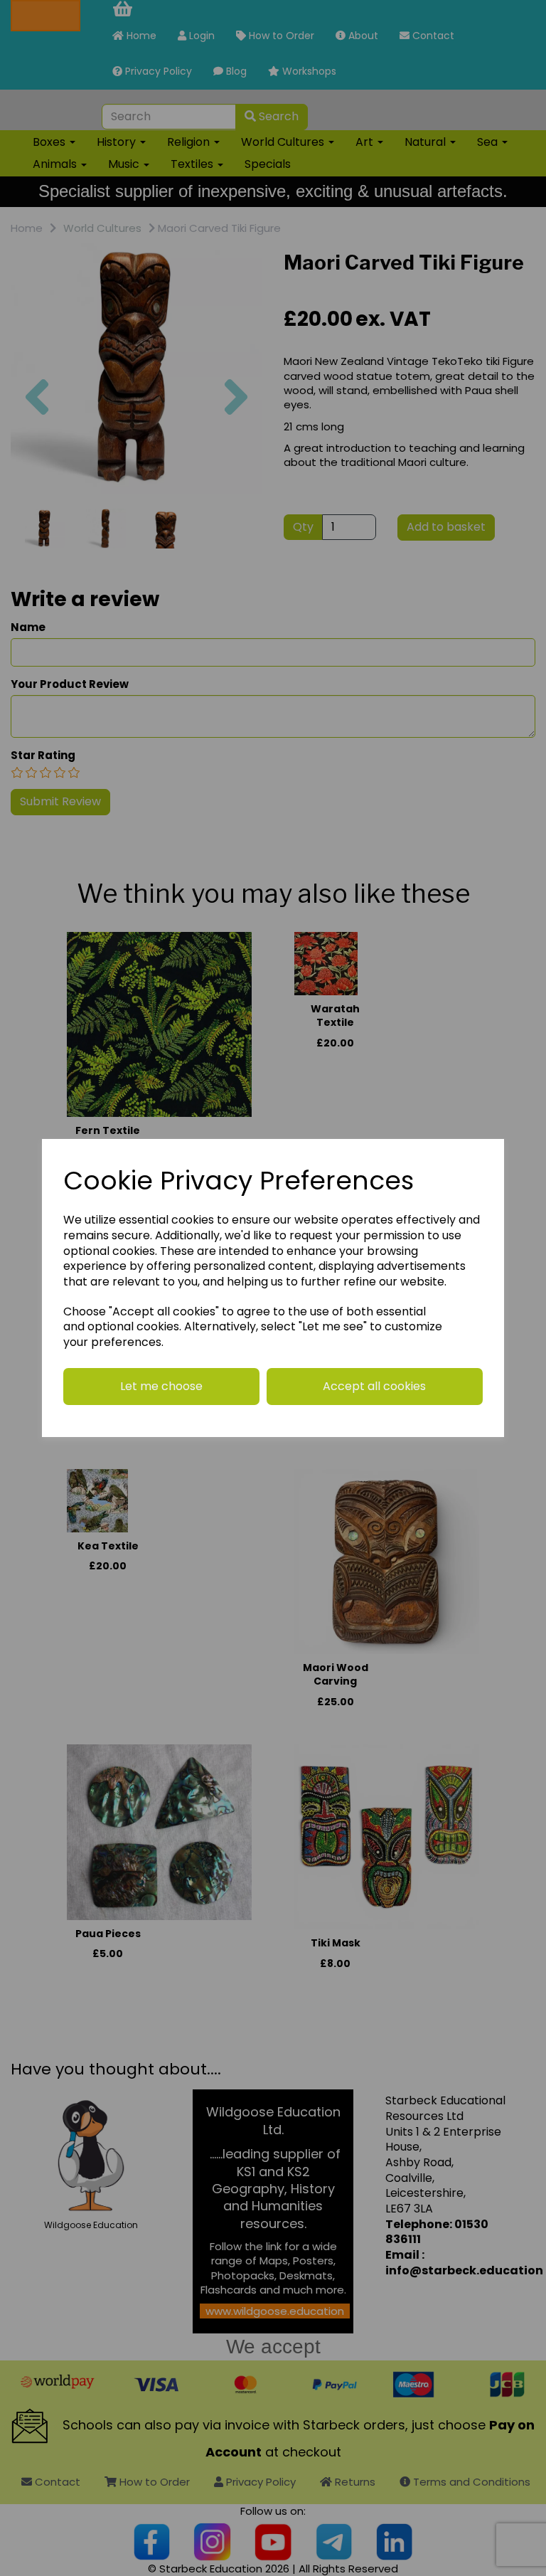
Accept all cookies (374, 1386)
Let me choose (161, 1386)
